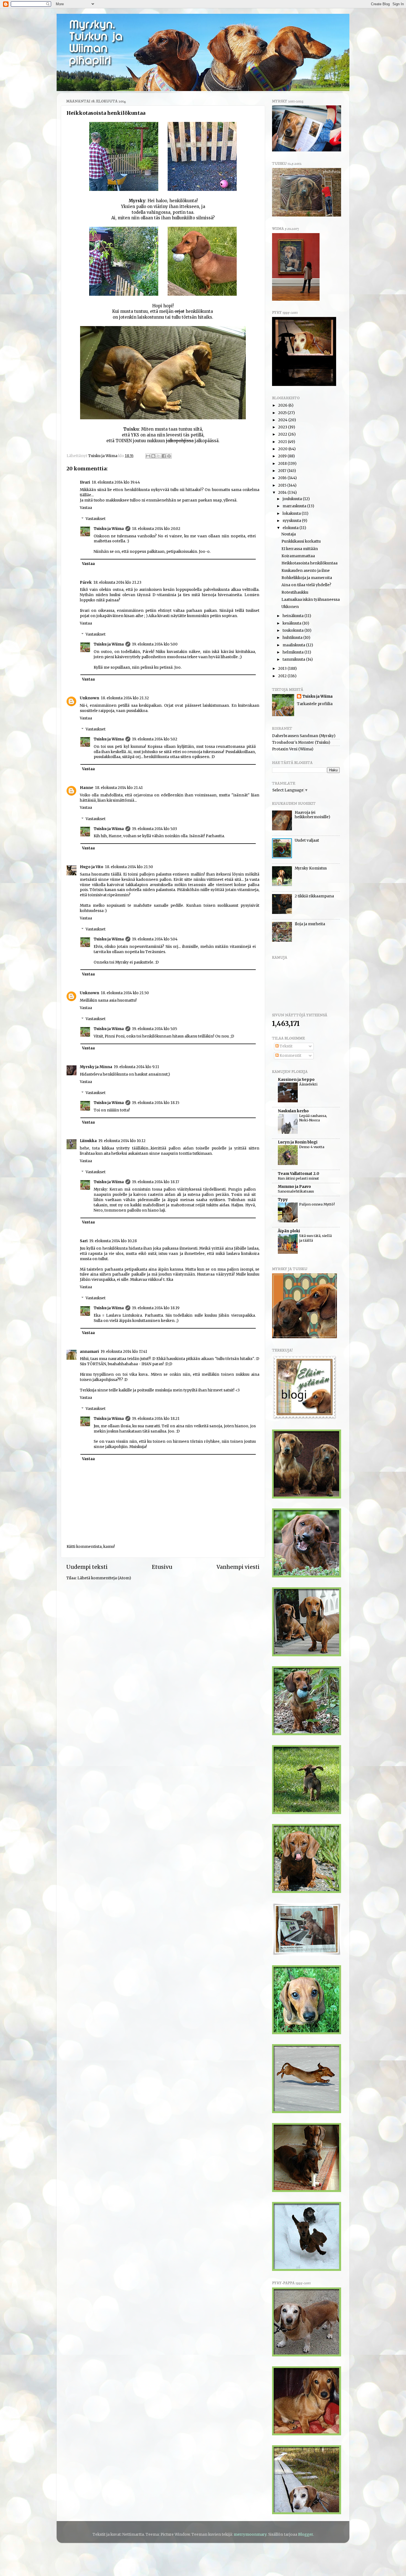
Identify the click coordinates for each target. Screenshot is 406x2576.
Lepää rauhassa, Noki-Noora (313, 1118)
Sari (84, 1241)
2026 (283, 405)
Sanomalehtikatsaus (296, 1191)
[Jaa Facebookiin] (164, 456)
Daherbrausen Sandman (295, 736)
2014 (283, 493)
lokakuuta (292, 514)
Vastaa (86, 508)
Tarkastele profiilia (315, 704)
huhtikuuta (293, 638)
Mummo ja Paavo (294, 1187)
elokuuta (291, 528)
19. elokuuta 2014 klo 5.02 (155, 739)
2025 (283, 413)
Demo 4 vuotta (312, 1147)
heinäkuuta (293, 616)
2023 (283, 427)
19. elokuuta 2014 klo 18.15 (156, 1103)
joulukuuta (293, 499)
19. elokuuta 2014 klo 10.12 (122, 1141)
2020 (283, 449)
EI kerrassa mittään (300, 549)
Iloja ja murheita (310, 924)
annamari (89, 1352)
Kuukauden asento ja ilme (306, 571)
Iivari (85, 482)
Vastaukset (96, 519)
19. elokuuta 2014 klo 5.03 (155, 829)
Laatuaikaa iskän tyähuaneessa (311, 600)
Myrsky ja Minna (96, 1067)
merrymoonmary (250, 2534)
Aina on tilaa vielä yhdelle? (306, 585)
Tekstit (286, 1046)
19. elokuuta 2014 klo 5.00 (155, 644)
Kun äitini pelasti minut (298, 1178)
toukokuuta (293, 630)
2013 (283, 669)
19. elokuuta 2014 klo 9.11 (136, 1067)
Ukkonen (290, 607)
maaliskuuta (294, 645)
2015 (283, 485)
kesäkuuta (292, 623)
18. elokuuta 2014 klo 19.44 (116, 482)
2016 (283, 478)
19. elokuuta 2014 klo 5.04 (155, 939)
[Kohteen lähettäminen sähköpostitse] (148, 456)
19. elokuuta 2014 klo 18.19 (156, 1308)
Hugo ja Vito (92, 867)
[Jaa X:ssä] (159, 456)
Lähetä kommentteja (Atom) (104, 1578)
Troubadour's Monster (293, 742)
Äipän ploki (289, 1231)
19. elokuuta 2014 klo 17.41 (124, 1352)
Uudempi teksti (87, 1567)
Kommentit (290, 1056)
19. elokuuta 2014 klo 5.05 (155, 1029)
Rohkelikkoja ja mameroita (307, 578)
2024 (283, 420)
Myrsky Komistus (311, 868)
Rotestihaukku (295, 592)
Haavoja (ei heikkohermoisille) (312, 815)
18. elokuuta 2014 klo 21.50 (129, 867)
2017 (283, 471)
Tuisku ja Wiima (109, 529)
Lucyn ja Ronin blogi (298, 1142)
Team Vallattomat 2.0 (299, 1174)
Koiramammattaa (298, 556)
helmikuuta (293, 652)
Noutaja (289, 534)
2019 (283, 456)
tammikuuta (294, 659)
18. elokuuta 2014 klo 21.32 (125, 698)
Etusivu (162, 1567)
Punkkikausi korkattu (301, 541)
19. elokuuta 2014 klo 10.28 (113, 1241)
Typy (283, 1200)
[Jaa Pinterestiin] (169, 456)
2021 (283, 442)
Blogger (305, 2534)
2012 (283, 676)
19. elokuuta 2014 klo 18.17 (156, 1182)
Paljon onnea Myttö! (317, 1204)
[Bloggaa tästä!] (153, 456)
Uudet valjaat (307, 840)
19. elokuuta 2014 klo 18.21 (156, 1419)
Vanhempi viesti (238, 1567)
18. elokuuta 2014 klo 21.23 (117, 582)
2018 (283, 464)
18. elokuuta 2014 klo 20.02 (156, 529)
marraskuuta (295, 506)
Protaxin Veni (285, 749)
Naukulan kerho (293, 1111)
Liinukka (88, 1141)
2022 (283, 434)
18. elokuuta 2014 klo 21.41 (119, 788)
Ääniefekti (308, 1084)
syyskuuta (292, 521)
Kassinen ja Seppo (296, 1080)
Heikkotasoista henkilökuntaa (309, 563)
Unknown (89, 698)
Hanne (87, 788)
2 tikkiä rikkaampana (314, 896)
